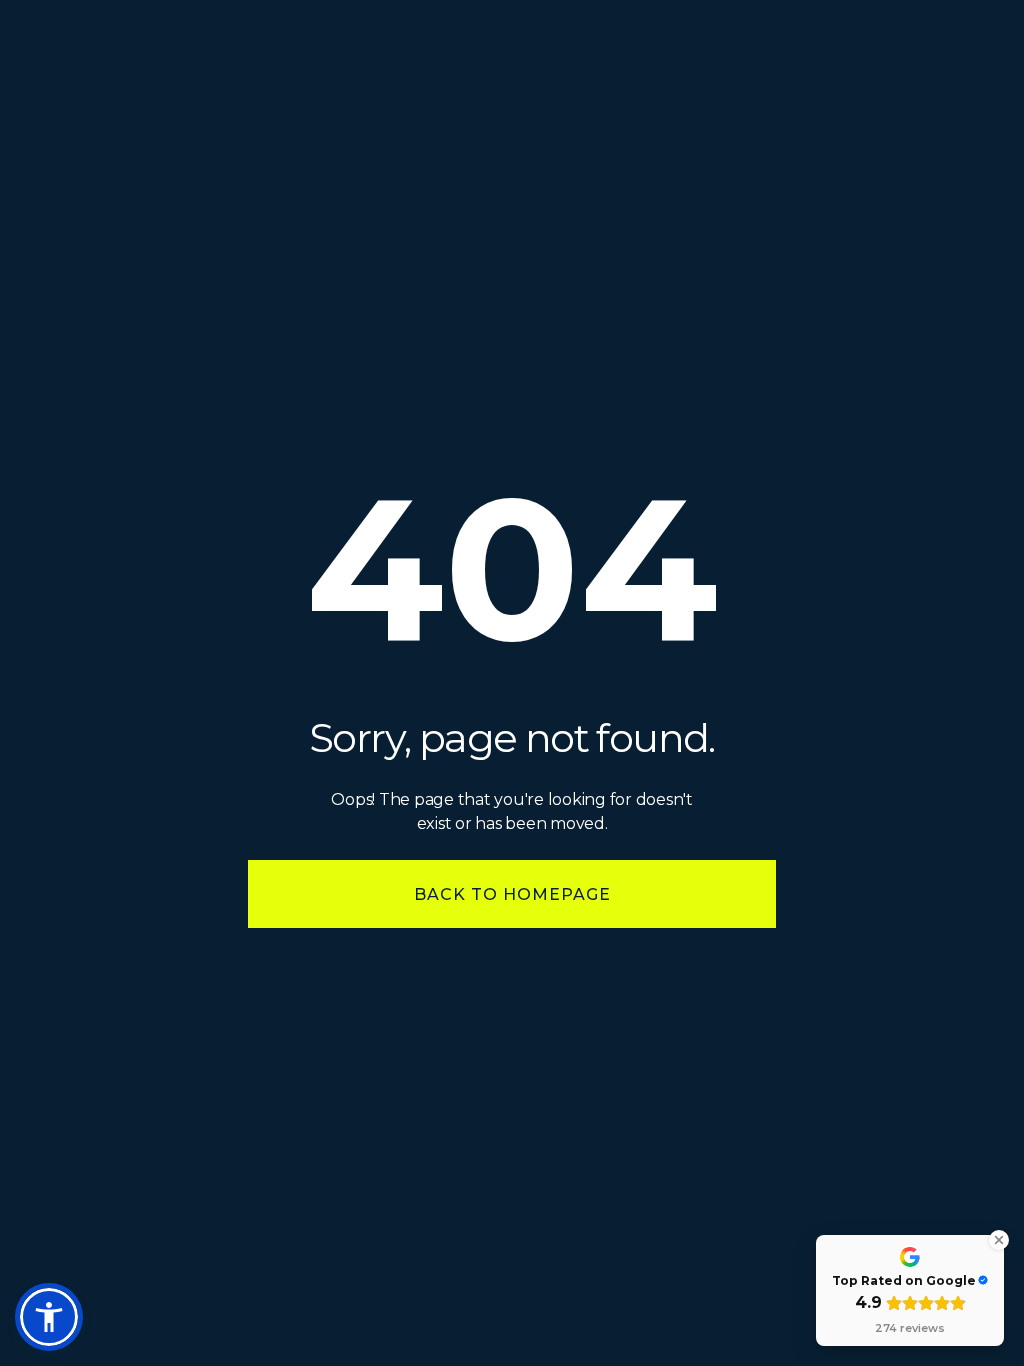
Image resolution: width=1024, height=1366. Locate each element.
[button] (49, 1317)
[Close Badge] (999, 1240)
